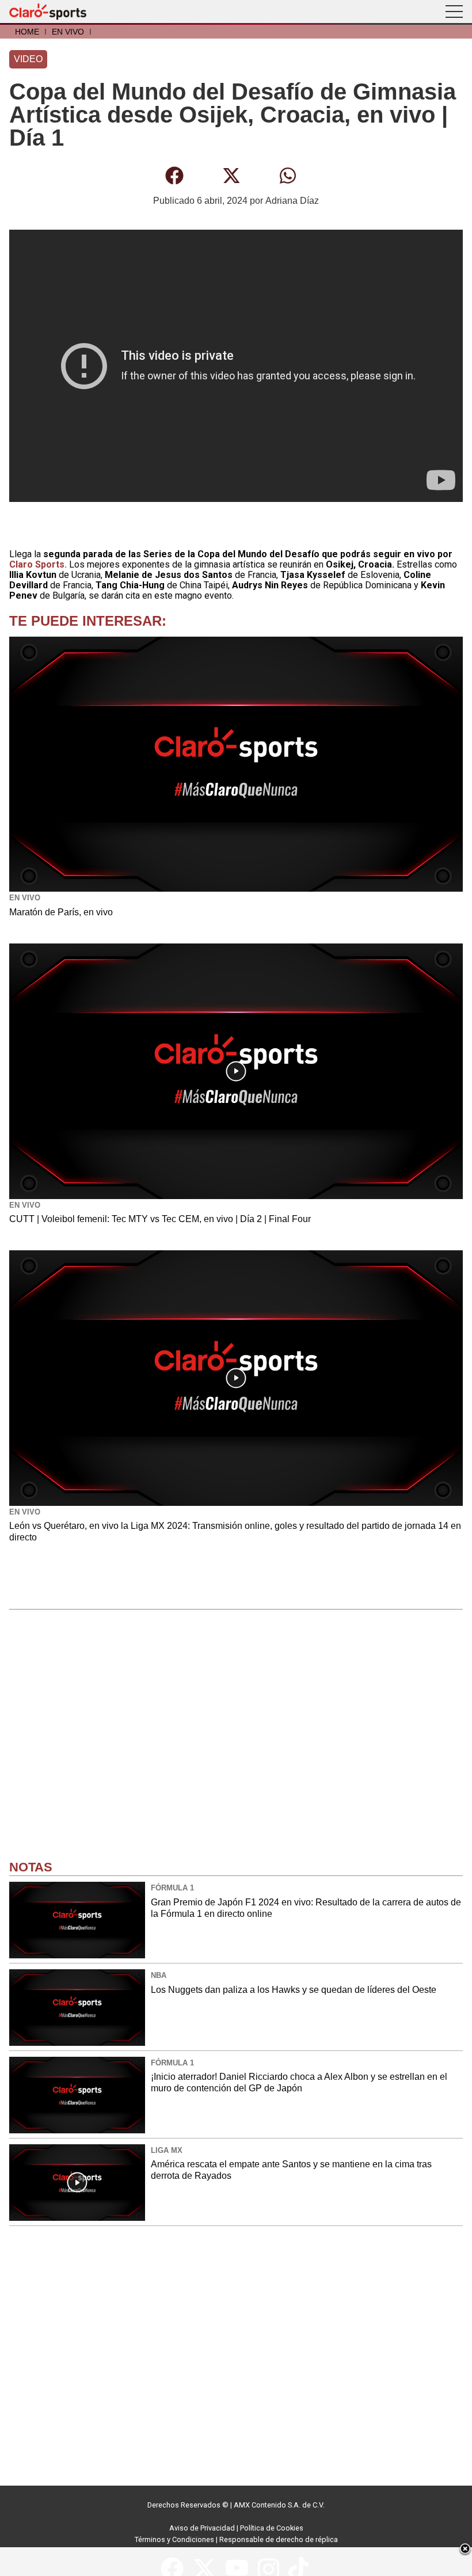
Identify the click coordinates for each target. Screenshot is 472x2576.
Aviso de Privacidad (202, 2528)
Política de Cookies (272, 2528)
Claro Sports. (38, 564)
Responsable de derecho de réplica (279, 2539)
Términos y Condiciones (174, 2539)
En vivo (68, 32)
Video (28, 59)
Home (27, 32)
